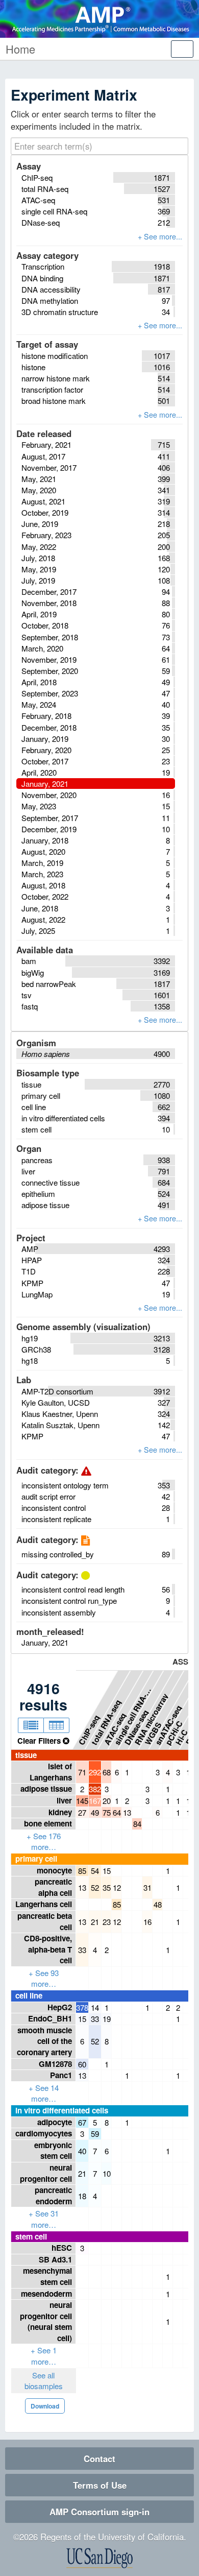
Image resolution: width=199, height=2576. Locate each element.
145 (82, 1801)
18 (82, 2196)
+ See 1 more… (44, 2356)
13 (127, 1812)
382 (95, 1789)
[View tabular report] (56, 1725)
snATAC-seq (168, 1724)
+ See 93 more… (44, 1978)
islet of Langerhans (51, 1772)
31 (147, 1887)
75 (107, 1812)
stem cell (31, 2236)
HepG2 (60, 2007)
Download (45, 2406)
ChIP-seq (89, 1729)
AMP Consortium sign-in (99, 2512)
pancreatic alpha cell (53, 1887)
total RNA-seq (106, 1722)
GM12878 (55, 2064)
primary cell (36, 1859)
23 (107, 1922)
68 (107, 1772)
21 (95, 1922)
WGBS (153, 1733)
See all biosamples (44, 2381)
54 (95, 1871)
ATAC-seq (115, 1728)
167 (95, 1801)
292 (95, 1772)
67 (82, 2122)
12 (117, 1887)
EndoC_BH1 (50, 2018)
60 (82, 2064)
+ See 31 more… (44, 2219)
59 (95, 2134)
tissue (26, 1755)
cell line (29, 1995)
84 (137, 1824)
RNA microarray (152, 1718)
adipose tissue (46, 1789)
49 (95, 1812)
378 (82, 2007)
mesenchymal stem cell (47, 2276)
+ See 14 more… (44, 2093)
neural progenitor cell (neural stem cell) (46, 2321)
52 (95, 1887)
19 (107, 2019)
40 (82, 2151)
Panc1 (61, 2075)
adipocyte (55, 2122)
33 (82, 1950)
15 (107, 1871)
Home (20, 49)
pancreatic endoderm (53, 2196)
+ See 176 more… (44, 1841)
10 (107, 2173)
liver (64, 1800)
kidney (60, 1812)
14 (95, 2007)
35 (107, 1887)
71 (82, 1772)
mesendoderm (46, 2294)
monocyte (54, 1870)
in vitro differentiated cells (62, 2110)
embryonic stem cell (53, 2151)
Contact (99, 2459)
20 (107, 1801)
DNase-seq (136, 1727)
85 (82, 1871)
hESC (62, 2248)
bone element (48, 1823)
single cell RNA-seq (133, 1714)
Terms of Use (100, 2485)
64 (117, 1812)
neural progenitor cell (46, 2173)
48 (158, 1904)
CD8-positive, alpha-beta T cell (48, 1949)
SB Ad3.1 (55, 2259)
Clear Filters (40, 1741)
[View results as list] (31, 1725)
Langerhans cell (44, 1904)
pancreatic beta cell (45, 1921)
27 (82, 1812)
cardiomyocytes (44, 2133)
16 (147, 1922)
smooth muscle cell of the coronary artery (44, 2041)
